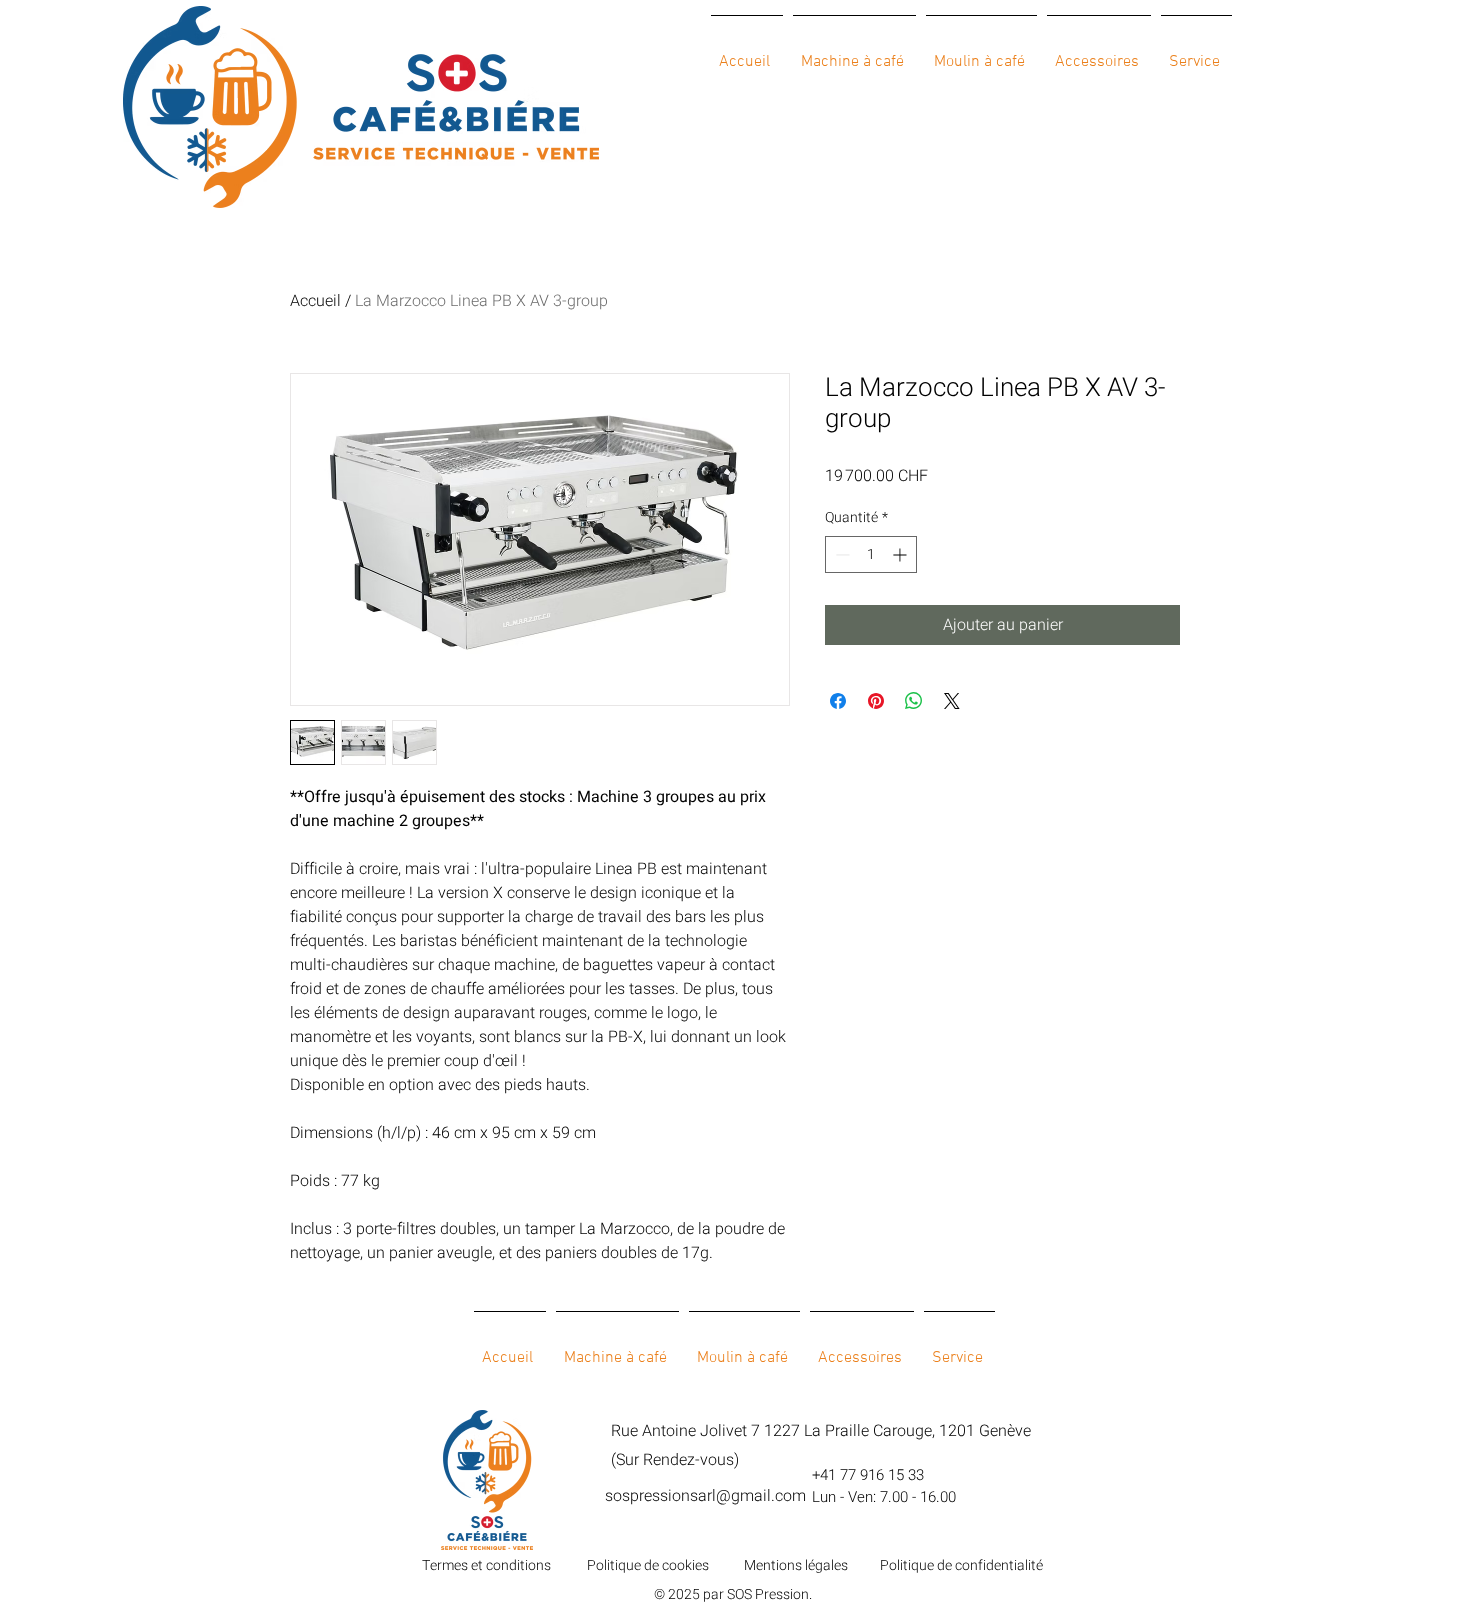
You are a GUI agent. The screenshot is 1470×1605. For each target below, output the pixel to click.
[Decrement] (840, 554)
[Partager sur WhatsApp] (914, 701)
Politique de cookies (648, 1565)
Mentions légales (796, 1565)
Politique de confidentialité (961, 1565)
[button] (854, 53)
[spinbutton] (871, 554)
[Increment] (901, 554)
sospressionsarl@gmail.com (705, 1496)
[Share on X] (952, 701)
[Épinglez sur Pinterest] (876, 701)
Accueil (315, 301)
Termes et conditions (486, 1565)
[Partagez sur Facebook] (838, 701)
